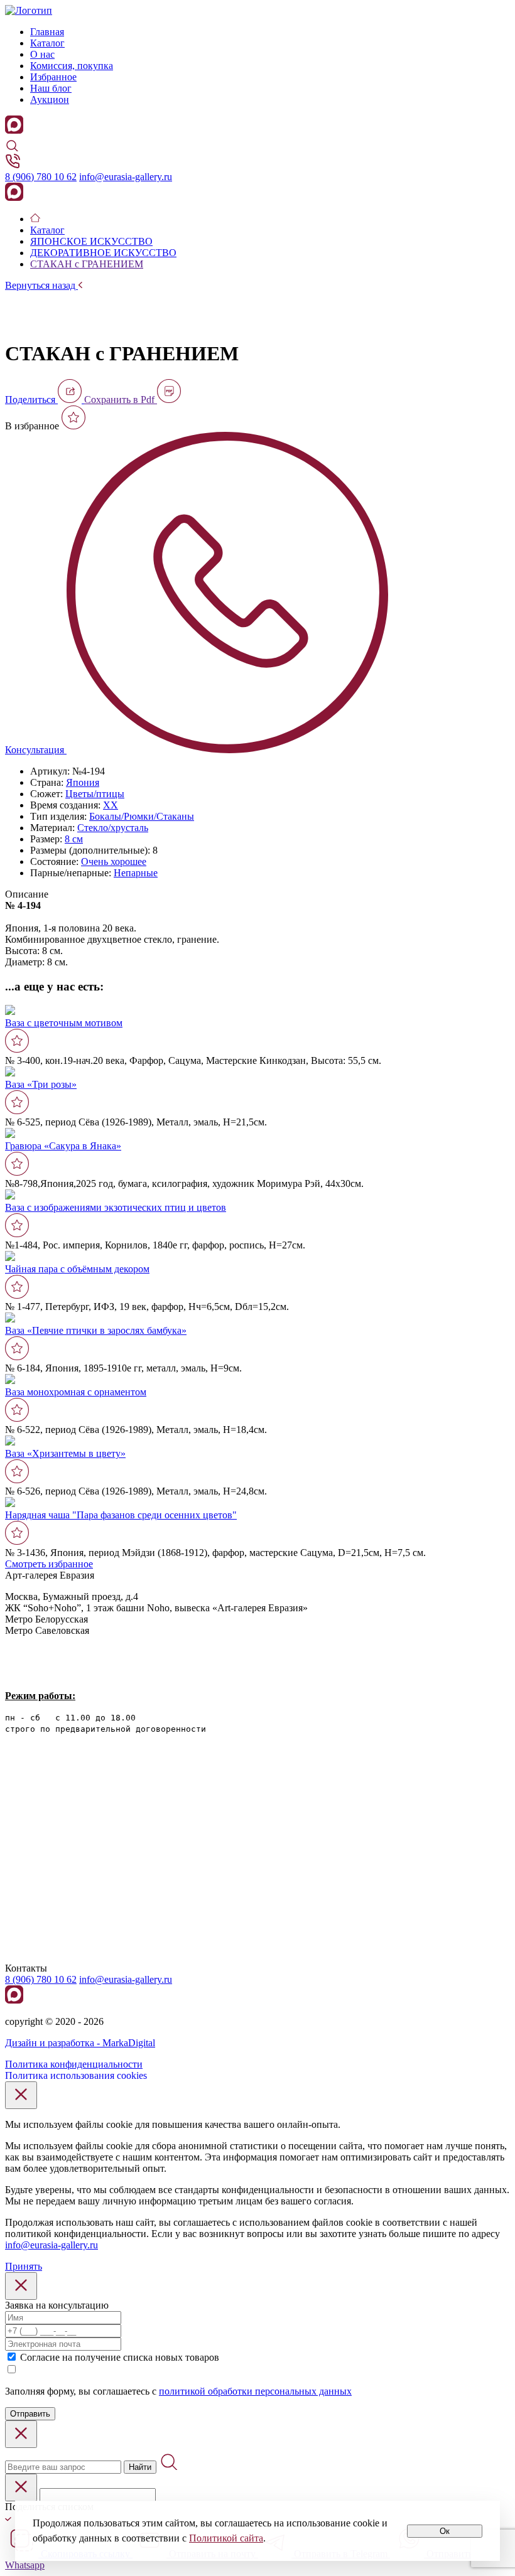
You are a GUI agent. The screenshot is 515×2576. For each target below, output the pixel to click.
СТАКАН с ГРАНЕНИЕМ (87, 264)
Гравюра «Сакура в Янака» (63, 1146)
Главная (47, 32)
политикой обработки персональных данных (255, 2391)
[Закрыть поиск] (21, 2434)
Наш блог (51, 88)
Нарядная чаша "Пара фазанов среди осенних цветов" (121, 1515)
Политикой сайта (226, 2538)
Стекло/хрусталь (113, 828)
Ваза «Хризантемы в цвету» (65, 1453)
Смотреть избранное (49, 1564)
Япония (83, 782)
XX (111, 805)
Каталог (47, 43)
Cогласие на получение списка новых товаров (120, 2357)
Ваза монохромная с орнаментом (76, 1392)
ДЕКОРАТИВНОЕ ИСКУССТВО (103, 253)
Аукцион (50, 99)
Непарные (136, 873)
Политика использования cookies (76, 2075)
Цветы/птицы (95, 794)
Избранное (53, 77)
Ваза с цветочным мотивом (64, 1023)
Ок (445, 2531)
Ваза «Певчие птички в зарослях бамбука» (96, 1330)
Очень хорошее (114, 861)
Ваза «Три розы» (41, 1084)
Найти (140, 2467)
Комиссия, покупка (72, 66)
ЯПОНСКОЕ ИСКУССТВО (91, 241)
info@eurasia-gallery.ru (126, 177)
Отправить (30, 2414)
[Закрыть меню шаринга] (21, 2487)
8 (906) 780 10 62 (41, 177)
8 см (74, 839)
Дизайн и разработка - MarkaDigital (80, 2043)
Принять (24, 2266)
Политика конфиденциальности (74, 2064)
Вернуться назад (41, 285)
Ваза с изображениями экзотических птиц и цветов (116, 1207)
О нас (42, 54)
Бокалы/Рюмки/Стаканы (142, 816)
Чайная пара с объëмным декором (77, 1269)
